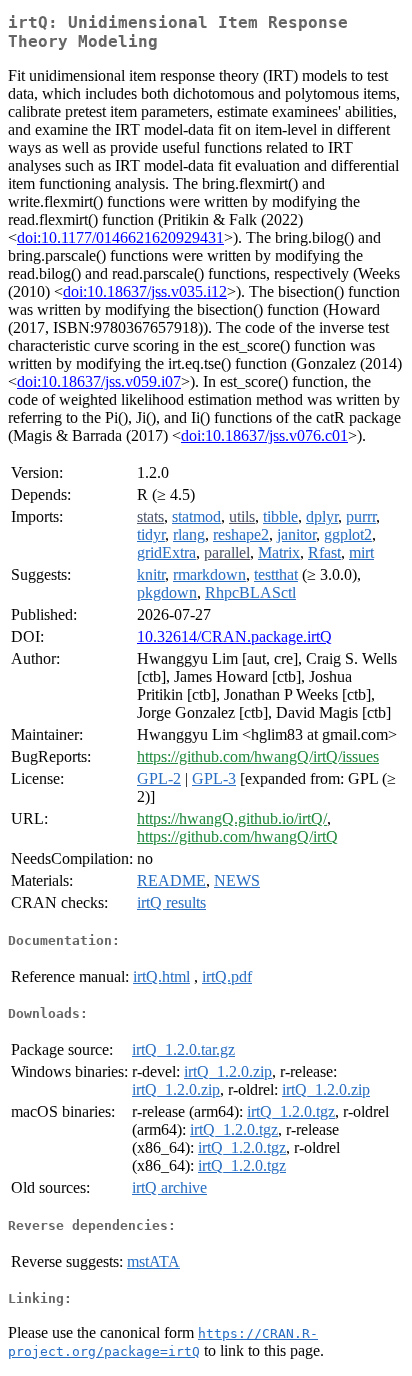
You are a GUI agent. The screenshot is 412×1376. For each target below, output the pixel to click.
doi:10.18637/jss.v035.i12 (145, 291)
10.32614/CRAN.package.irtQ (234, 636)
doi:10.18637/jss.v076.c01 (264, 435)
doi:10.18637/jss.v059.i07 (99, 381)
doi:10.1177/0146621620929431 (120, 237)
